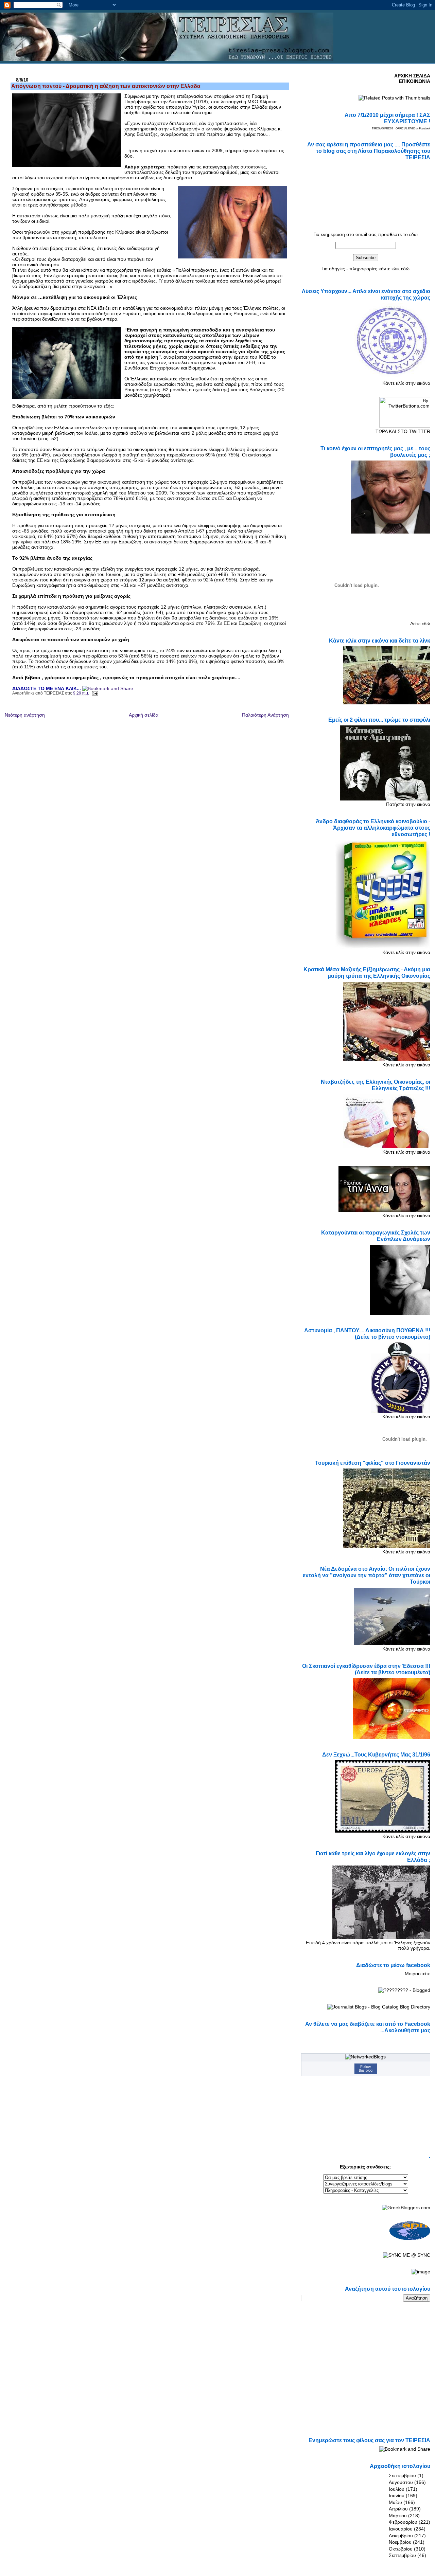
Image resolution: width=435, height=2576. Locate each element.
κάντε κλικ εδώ (394, 269)
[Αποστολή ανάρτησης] (94, 693)
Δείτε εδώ (420, 624)
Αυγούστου (401, 2482)
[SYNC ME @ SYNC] (407, 2255)
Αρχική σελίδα (144, 715)
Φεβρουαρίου (403, 2522)
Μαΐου (395, 2502)
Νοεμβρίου (400, 2542)
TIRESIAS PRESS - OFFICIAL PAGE (393, 129)
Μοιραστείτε (417, 1974)
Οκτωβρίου (401, 2549)
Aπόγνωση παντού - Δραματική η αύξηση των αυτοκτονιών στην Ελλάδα (106, 86)
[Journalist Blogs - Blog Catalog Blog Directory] (379, 2007)
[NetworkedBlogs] (366, 2057)
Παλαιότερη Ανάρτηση (265, 715)
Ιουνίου (397, 2496)
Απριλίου (398, 2509)
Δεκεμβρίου (401, 2536)
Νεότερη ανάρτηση (25, 715)
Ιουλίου (397, 2489)
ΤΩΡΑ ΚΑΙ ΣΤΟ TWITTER (403, 431)
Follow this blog (366, 2068)
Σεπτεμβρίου (402, 2475)
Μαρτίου (398, 2516)
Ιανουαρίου (401, 2529)
